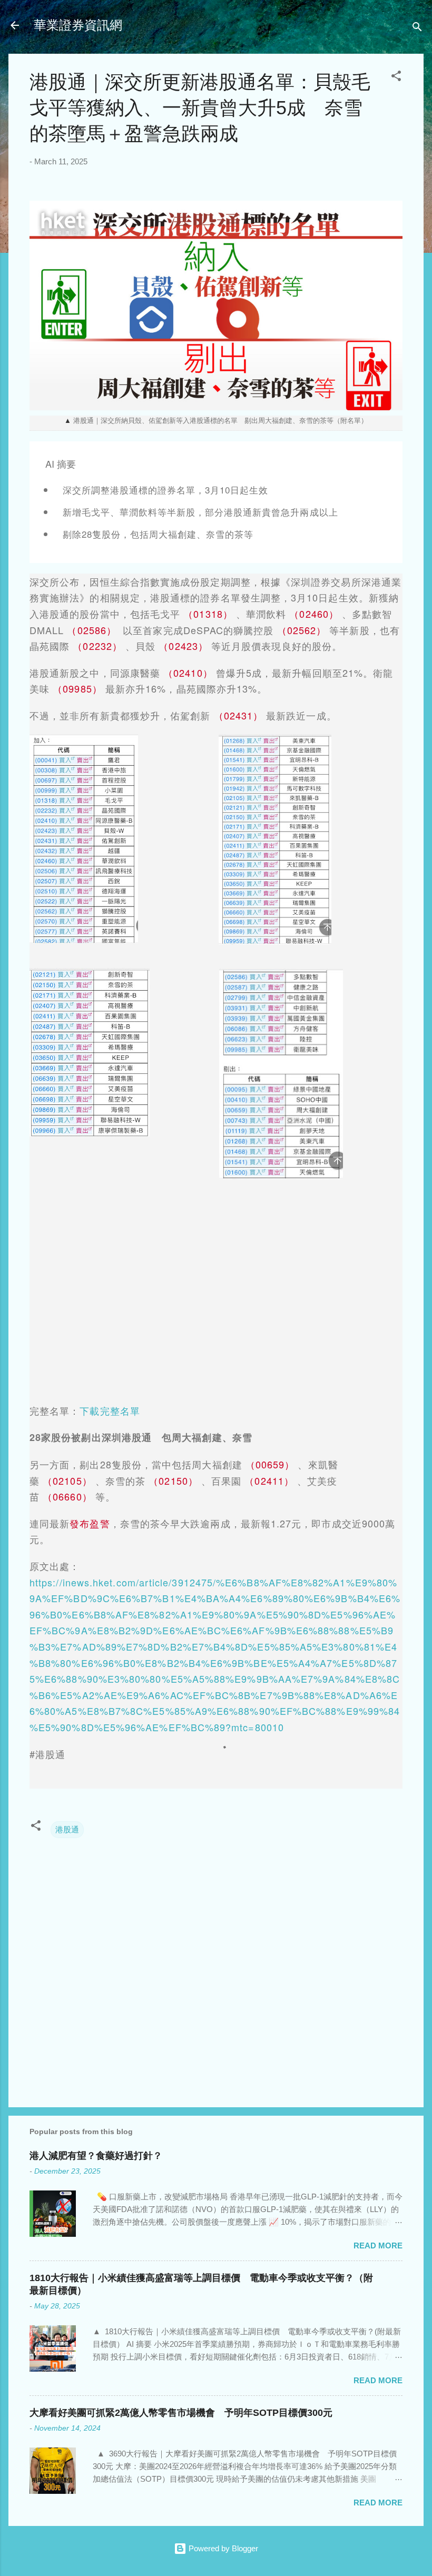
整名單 (125, 1410)
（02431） (239, 715)
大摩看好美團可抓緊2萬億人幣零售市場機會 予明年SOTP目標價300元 (181, 2413)
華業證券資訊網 (78, 25)
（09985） (77, 688)
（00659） (270, 1464)
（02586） (92, 630)
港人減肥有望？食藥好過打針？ (96, 2156)
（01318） (208, 614)
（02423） (183, 646)
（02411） (269, 1481)
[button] (396, 78)
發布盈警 (90, 1523)
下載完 (95, 1410)
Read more (378, 2246)
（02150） (173, 1481)
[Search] (417, 29)
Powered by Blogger (222, 2548)
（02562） (302, 630)
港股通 (67, 1829)
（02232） (97, 646)
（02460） (314, 614)
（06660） (67, 1496)
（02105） (67, 1481)
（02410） (188, 673)
